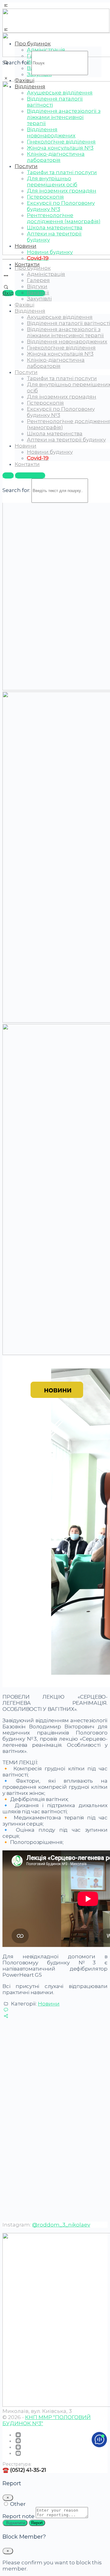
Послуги (26, 372)
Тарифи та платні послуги (62, 378)
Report (37, 2523)
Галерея (38, 280)
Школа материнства (55, 433)
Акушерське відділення (60, 317)
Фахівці (24, 80)
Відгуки (37, 286)
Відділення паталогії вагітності (68, 323)
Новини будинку (50, 452)
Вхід (8, 293)
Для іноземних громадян (62, 397)
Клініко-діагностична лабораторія (56, 363)
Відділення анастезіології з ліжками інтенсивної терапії (65, 332)
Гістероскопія (45, 403)
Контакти (27, 264)
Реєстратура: (17, 2464)
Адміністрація (46, 274)
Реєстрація (30, 475)
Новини (26, 446)
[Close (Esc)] (8, 2498)
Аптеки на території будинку (66, 440)
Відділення (30, 311)
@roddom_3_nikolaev (61, 2225)
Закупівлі (39, 299)
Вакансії (38, 292)
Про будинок (33, 268)
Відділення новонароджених (67, 342)
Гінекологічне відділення (61, 348)
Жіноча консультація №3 (60, 354)
